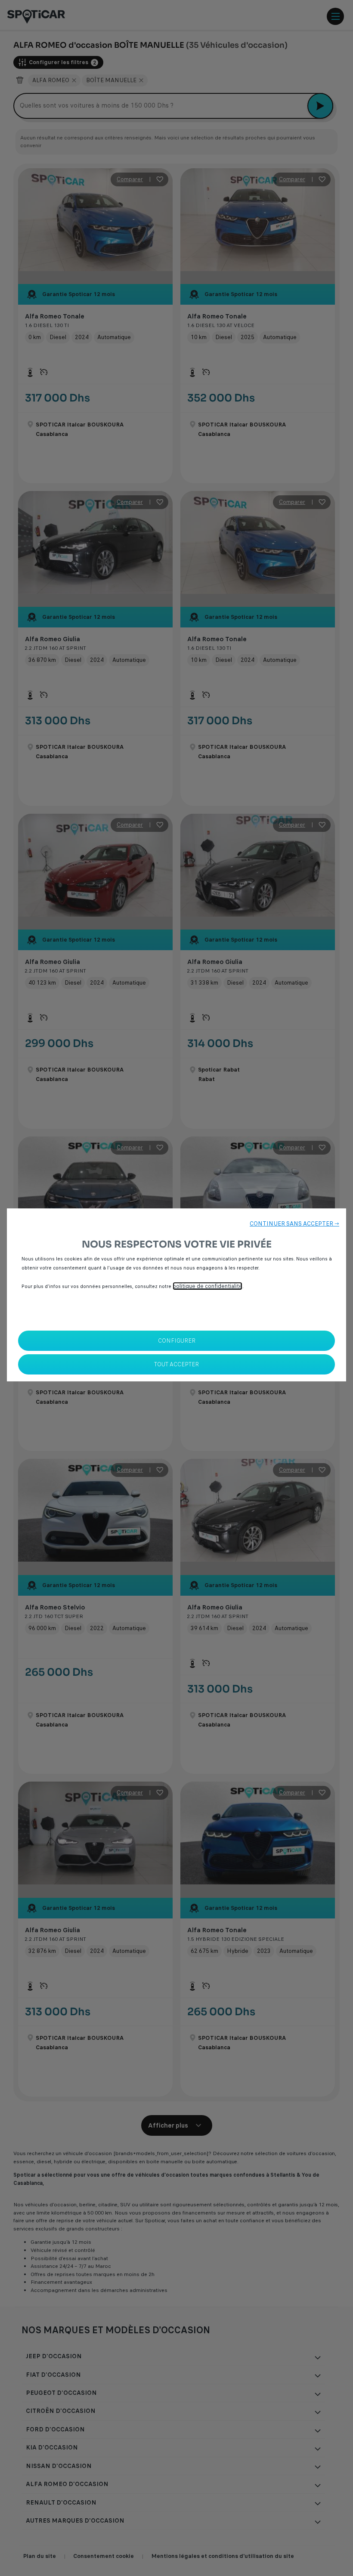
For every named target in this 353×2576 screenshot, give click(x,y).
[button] (294, 1224)
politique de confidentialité (207, 1286)
